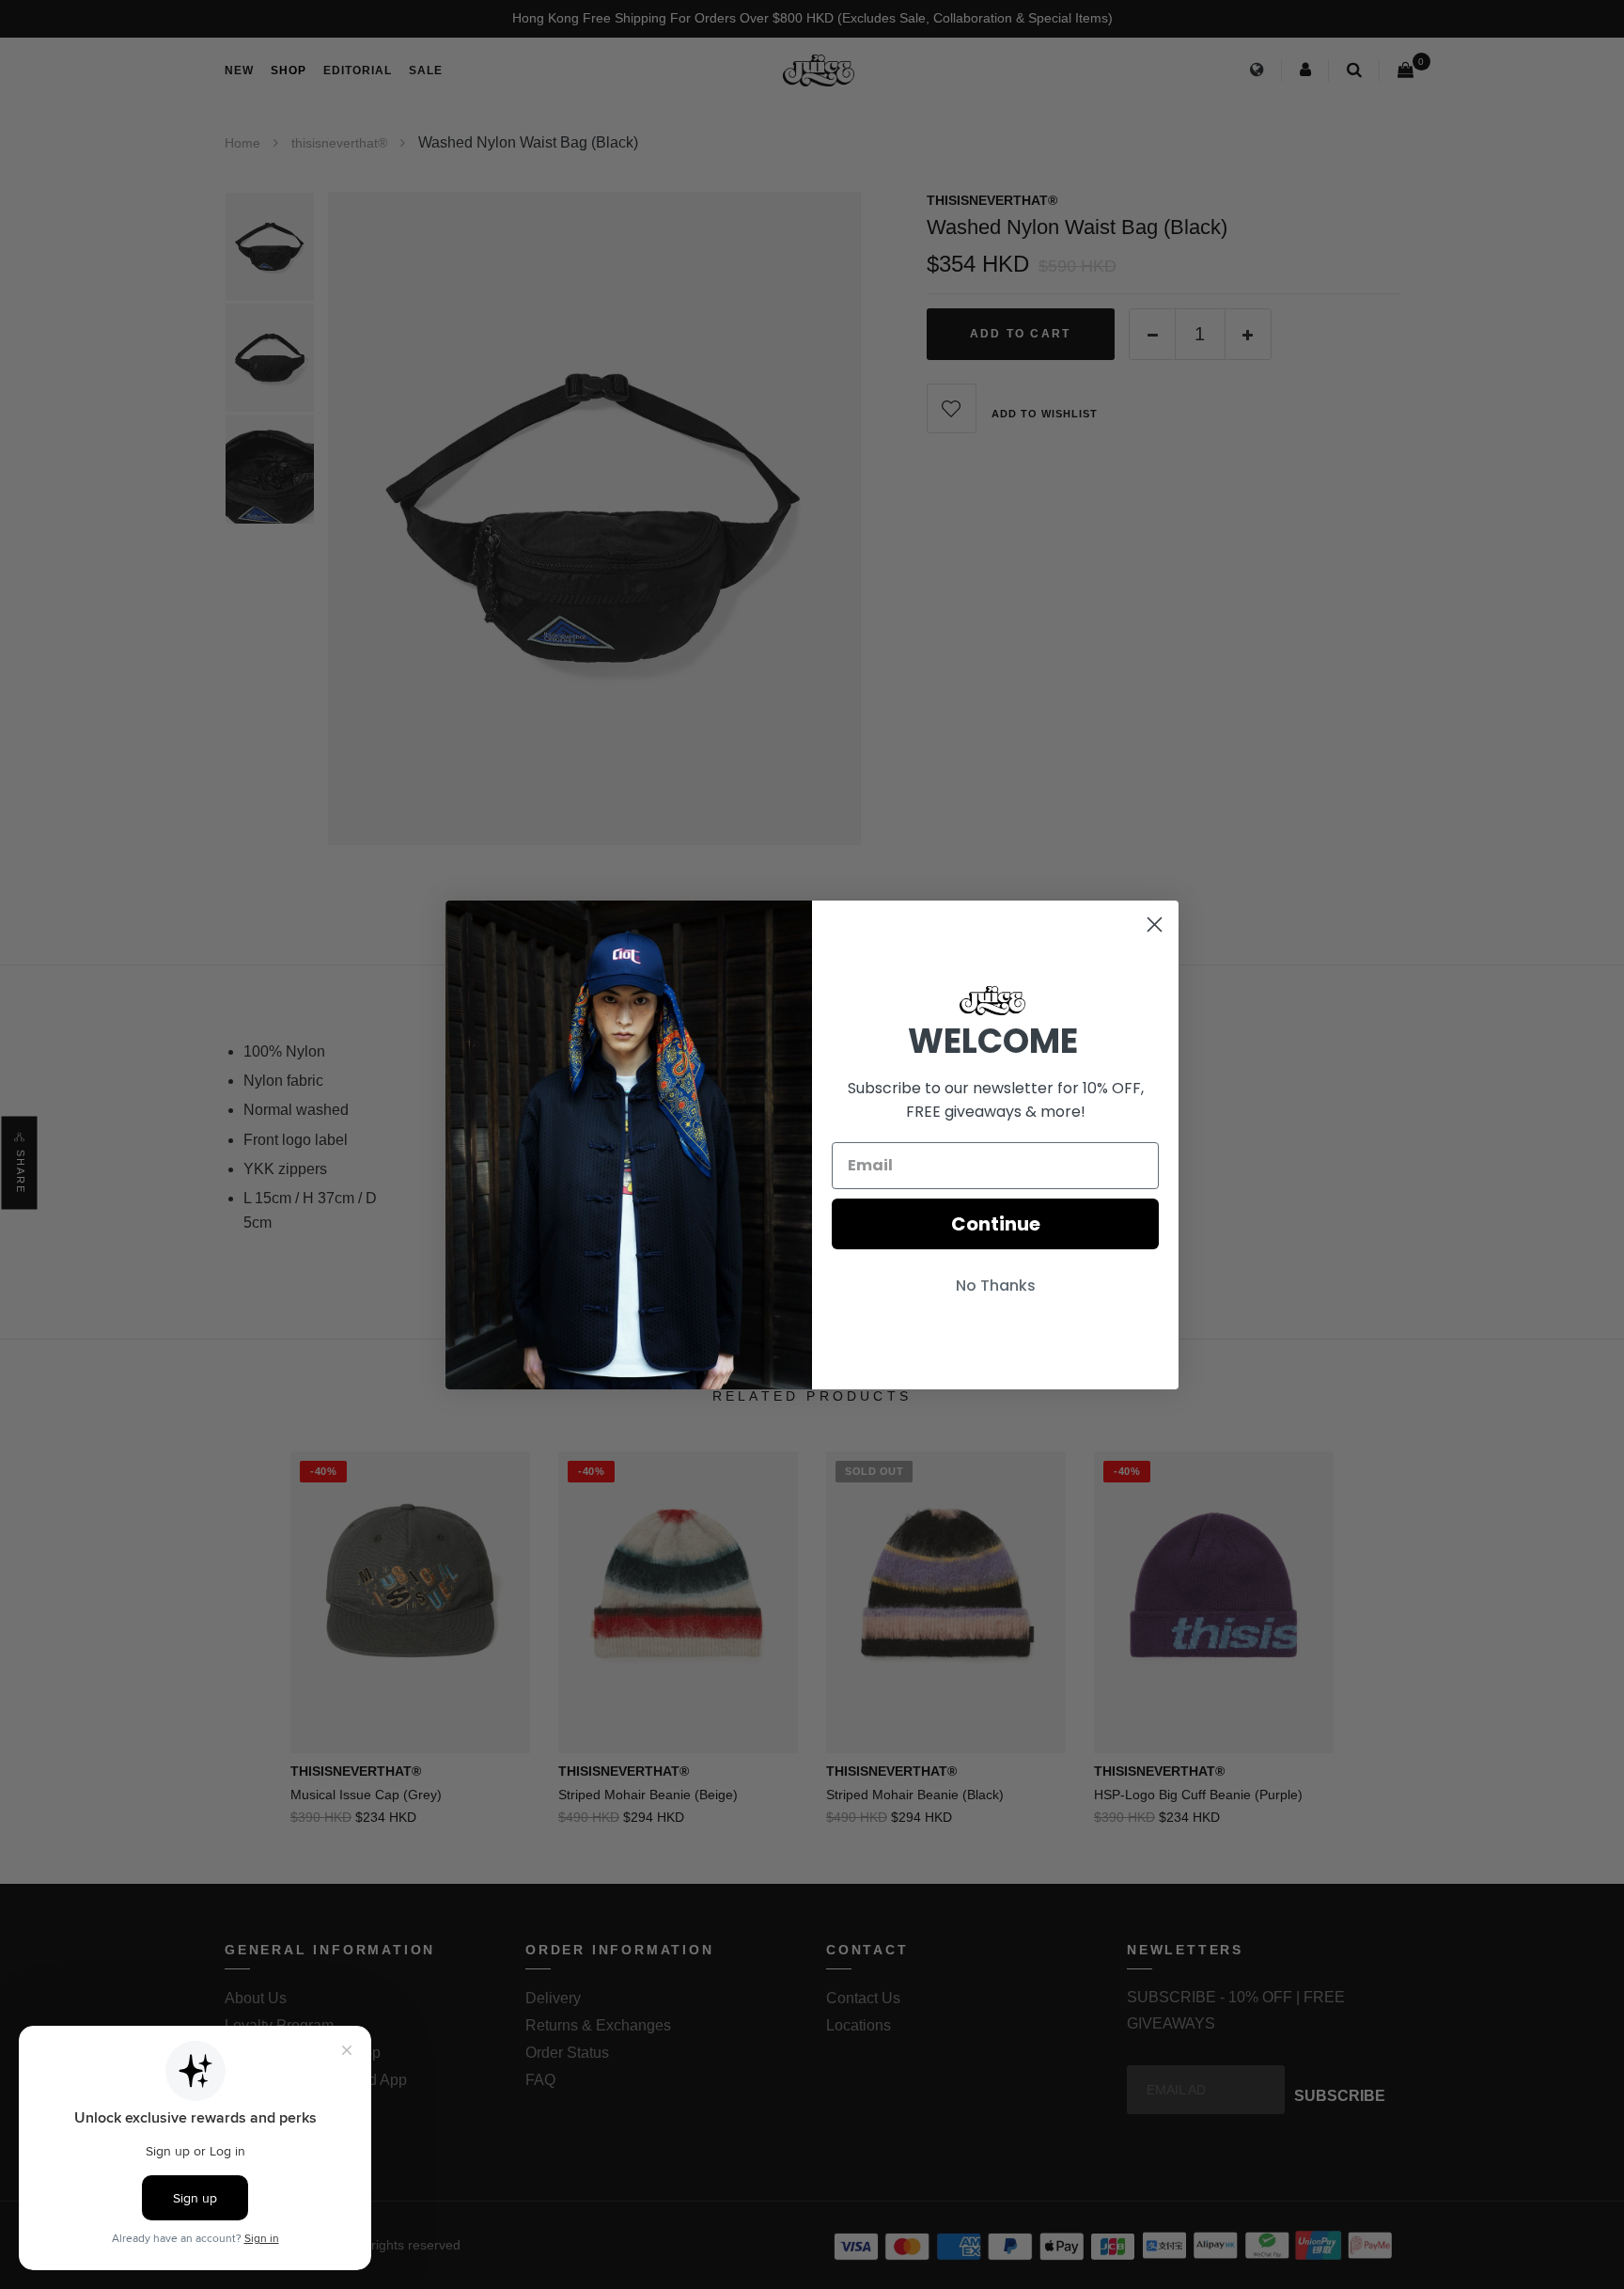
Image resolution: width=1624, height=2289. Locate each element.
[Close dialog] (1155, 925)
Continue (996, 1224)
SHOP (289, 71)
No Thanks (996, 1286)
